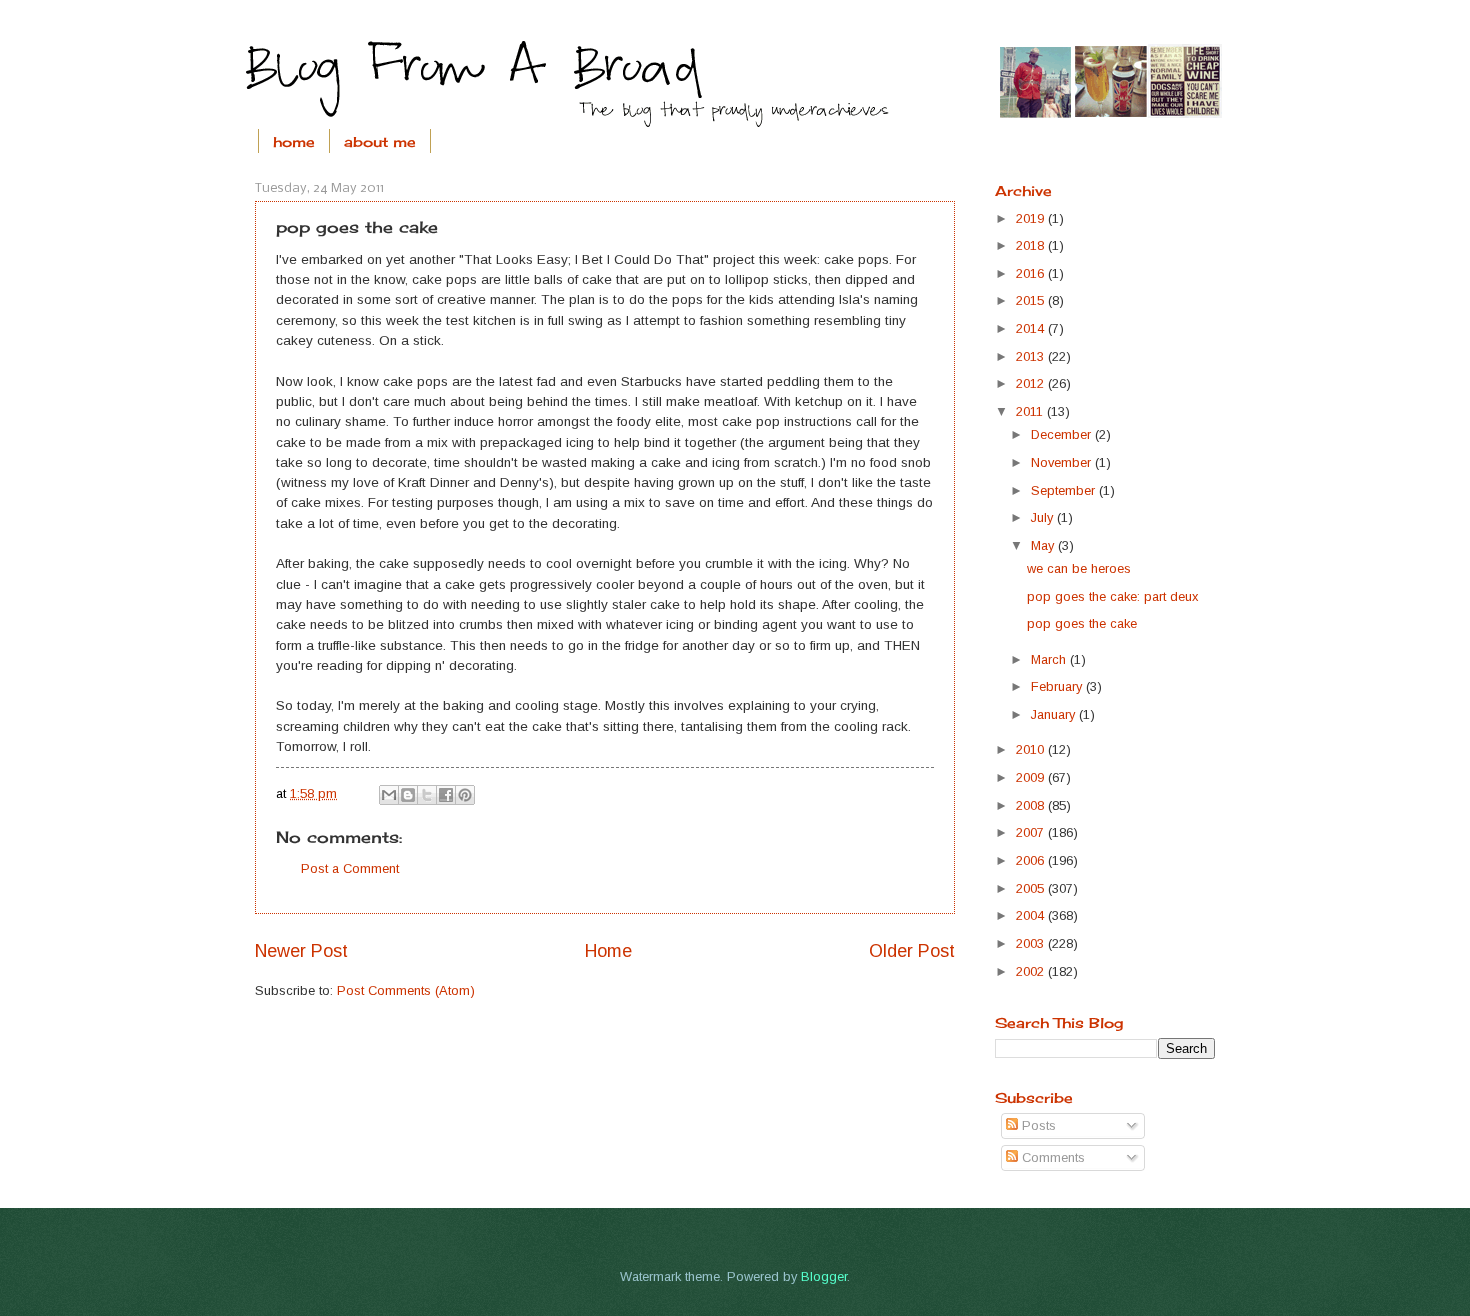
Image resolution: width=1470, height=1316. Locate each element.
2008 (1032, 805)
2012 (1032, 383)
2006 (1032, 860)
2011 (1031, 411)
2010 (1032, 749)
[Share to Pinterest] (465, 795)
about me (380, 141)
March (1050, 659)
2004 (1032, 915)
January (1055, 714)
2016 (1032, 273)
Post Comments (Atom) (406, 990)
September (1065, 490)
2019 (1032, 218)
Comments (1051, 1157)
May (1044, 545)
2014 (1032, 328)
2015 (1032, 300)
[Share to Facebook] (446, 795)
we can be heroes (1079, 568)
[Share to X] (427, 795)
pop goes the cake (1082, 623)
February (1058, 686)
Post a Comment (350, 868)
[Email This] (389, 795)
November (1063, 462)
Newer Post (301, 951)
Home (608, 951)
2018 (1032, 245)
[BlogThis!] (408, 795)
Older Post (912, 951)
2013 (1032, 356)
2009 (1032, 777)
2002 (1032, 971)
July (1044, 517)
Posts (1037, 1125)
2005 (1032, 888)
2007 (1032, 832)
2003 (1032, 943)
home (294, 141)
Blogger (824, 1276)
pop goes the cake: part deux (1112, 596)
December (1063, 434)
